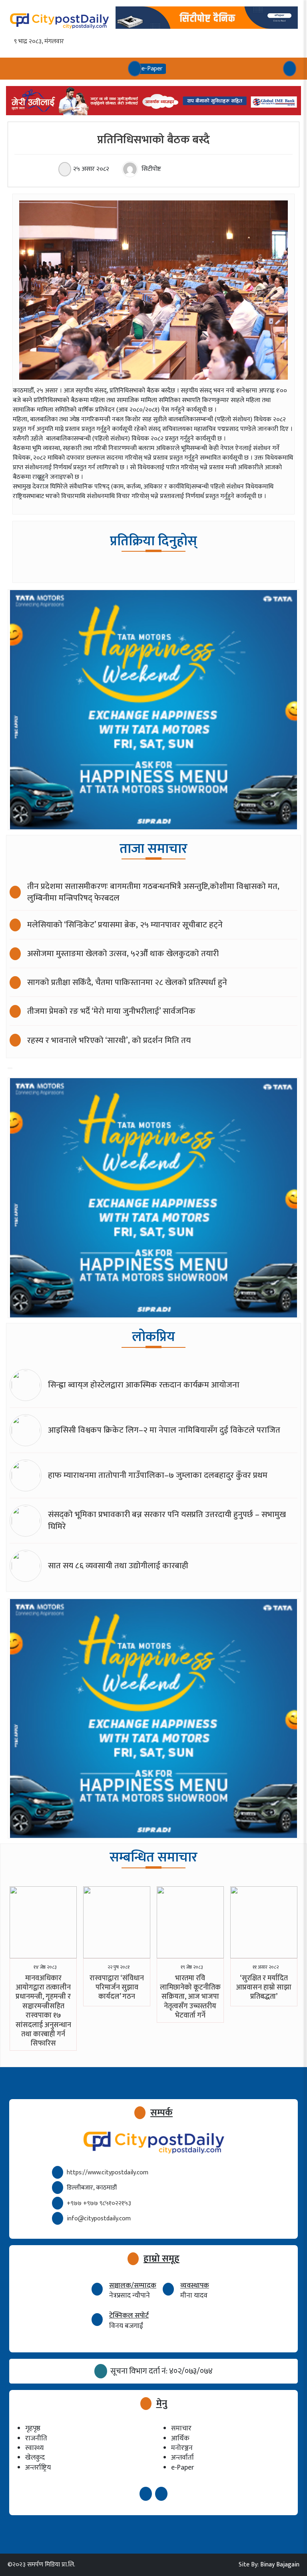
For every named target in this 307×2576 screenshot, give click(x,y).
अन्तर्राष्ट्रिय (38, 2467)
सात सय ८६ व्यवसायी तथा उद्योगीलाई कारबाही (118, 1566)
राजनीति (36, 2438)
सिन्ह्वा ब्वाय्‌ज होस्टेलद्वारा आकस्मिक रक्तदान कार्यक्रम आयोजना (144, 1385)
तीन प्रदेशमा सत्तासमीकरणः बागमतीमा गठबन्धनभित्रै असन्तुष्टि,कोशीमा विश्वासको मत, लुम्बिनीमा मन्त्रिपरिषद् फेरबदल (153, 892)
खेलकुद (35, 2457)
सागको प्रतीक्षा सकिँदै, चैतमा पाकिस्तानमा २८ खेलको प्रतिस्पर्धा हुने (127, 982)
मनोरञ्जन (182, 2448)
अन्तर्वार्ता (182, 2457)
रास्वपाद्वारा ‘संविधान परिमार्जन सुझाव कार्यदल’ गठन (117, 1988)
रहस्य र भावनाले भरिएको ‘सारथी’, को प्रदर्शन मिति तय (109, 1040)
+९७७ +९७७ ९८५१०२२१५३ (99, 2203)
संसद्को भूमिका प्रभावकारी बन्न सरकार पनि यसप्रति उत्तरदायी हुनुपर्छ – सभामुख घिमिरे (167, 1520)
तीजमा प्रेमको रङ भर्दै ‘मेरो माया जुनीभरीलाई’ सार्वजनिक (111, 1011)
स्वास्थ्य (34, 2448)
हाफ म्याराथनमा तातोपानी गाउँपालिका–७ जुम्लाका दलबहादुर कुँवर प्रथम (158, 1475)
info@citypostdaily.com (99, 2219)
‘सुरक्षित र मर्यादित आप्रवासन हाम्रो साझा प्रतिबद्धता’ (264, 1988)
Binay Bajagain (280, 2565)
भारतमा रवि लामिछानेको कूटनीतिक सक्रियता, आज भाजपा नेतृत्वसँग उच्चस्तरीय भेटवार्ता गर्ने (190, 1997)
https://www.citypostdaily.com (108, 2173)
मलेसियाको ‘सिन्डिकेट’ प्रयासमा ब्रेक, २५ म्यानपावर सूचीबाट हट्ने (125, 925)
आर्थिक (180, 2438)
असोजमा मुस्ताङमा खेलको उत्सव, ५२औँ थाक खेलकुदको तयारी (123, 954)
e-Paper (182, 2467)
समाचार (181, 2428)
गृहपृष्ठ (33, 2428)
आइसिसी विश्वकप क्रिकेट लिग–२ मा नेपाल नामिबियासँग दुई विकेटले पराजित (164, 1430)
